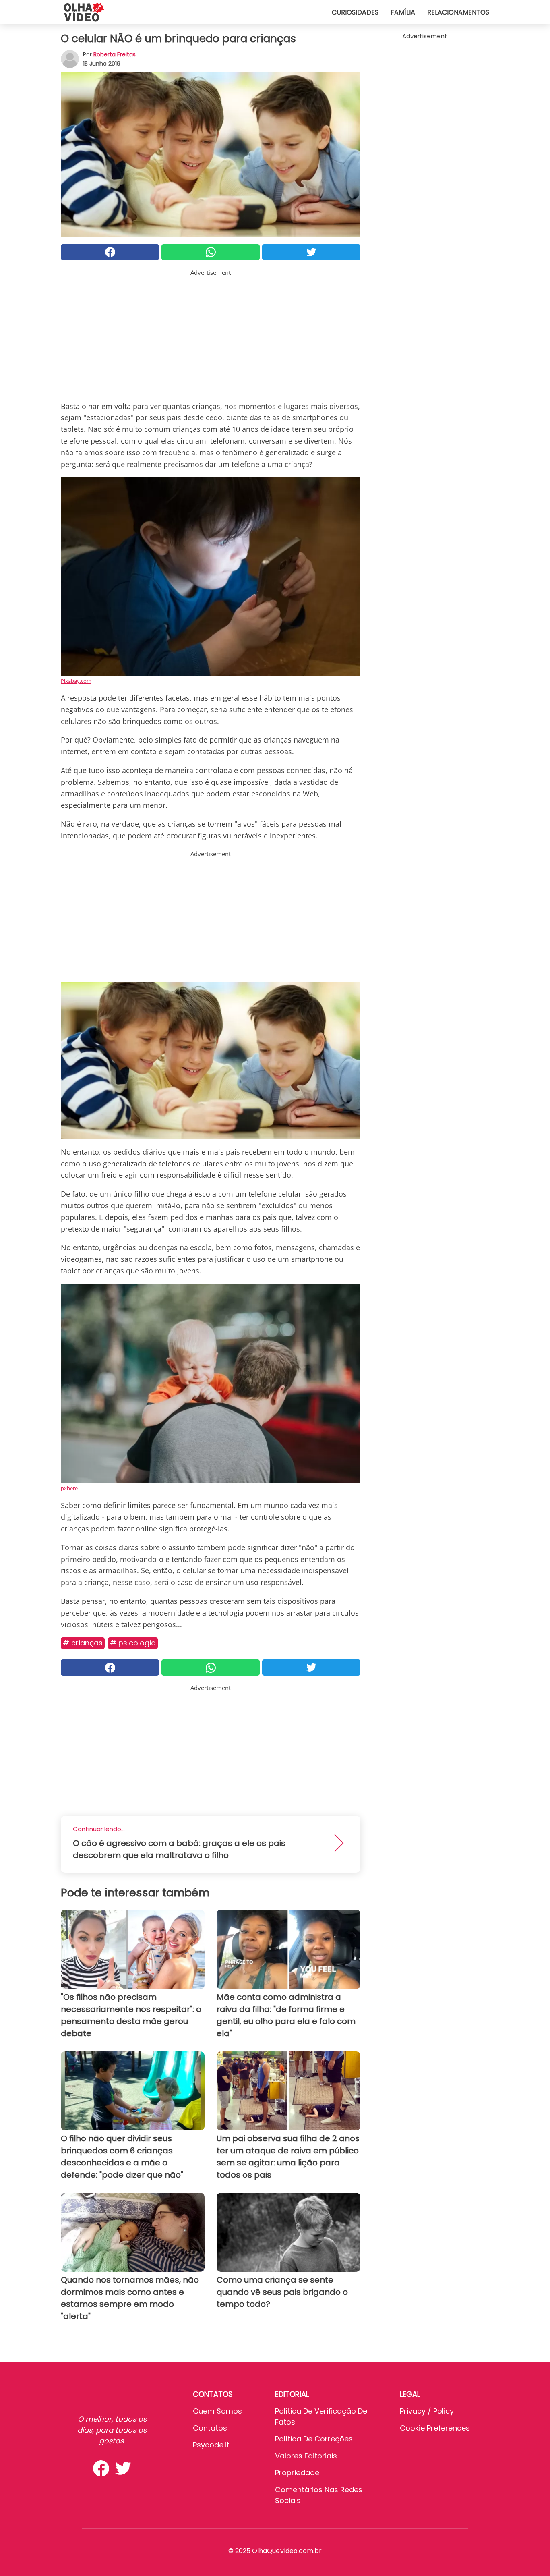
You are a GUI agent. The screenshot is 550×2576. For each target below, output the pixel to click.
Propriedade (297, 2473)
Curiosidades (355, 12)
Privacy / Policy (427, 2411)
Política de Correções (314, 2439)
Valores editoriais (306, 2456)
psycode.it (211, 2445)
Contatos (210, 2428)
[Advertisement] (211, 334)
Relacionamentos (458, 12)
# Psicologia (133, 1643)
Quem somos (217, 2411)
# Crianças (83, 1643)
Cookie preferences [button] (435, 2428)
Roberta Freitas (115, 54)
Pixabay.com (76, 681)
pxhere (69, 1488)
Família (403, 12)
